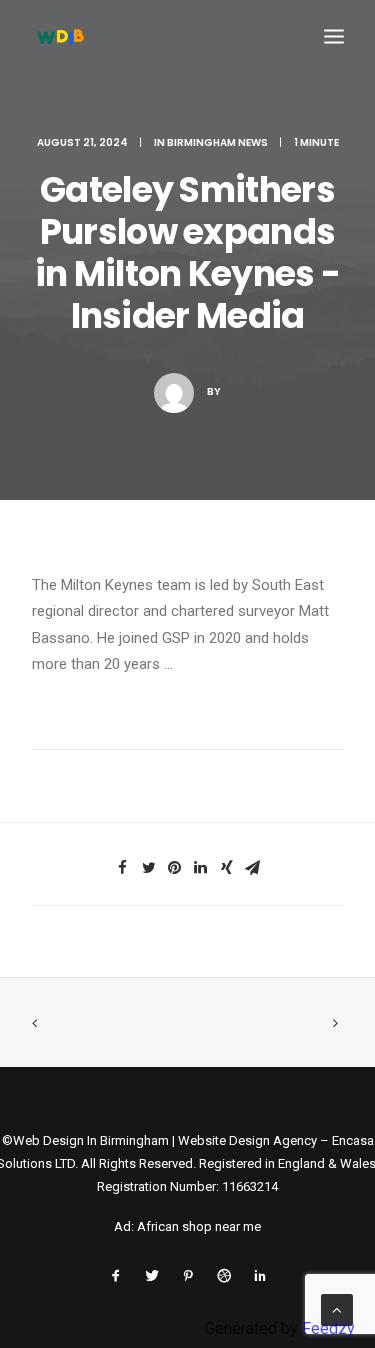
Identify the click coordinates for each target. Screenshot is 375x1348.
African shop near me (199, 1226)
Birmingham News (217, 142)
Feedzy (328, 1328)
